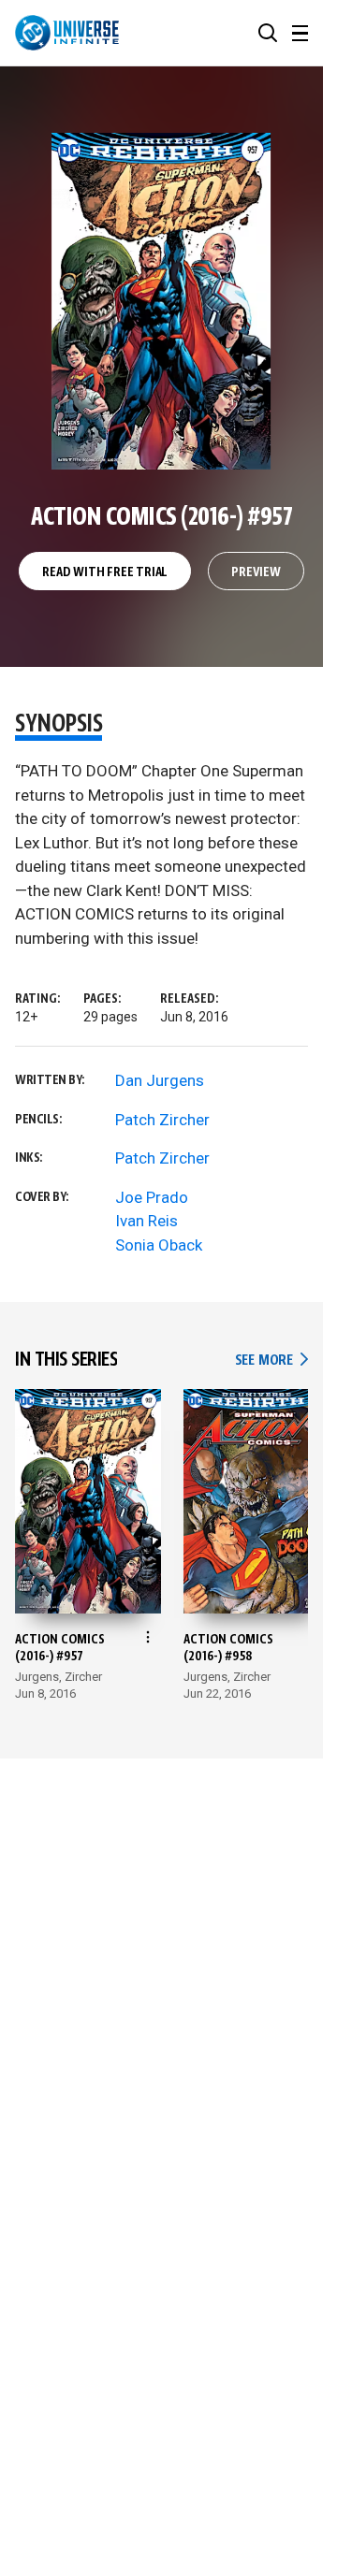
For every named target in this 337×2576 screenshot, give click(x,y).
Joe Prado (152, 1197)
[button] (268, 33)
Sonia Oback (159, 1245)
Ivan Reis (147, 1221)
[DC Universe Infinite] (67, 33)
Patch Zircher (162, 1120)
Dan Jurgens (160, 1080)
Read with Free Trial (105, 572)
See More (271, 1360)
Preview (256, 572)
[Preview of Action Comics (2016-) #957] (161, 301)
